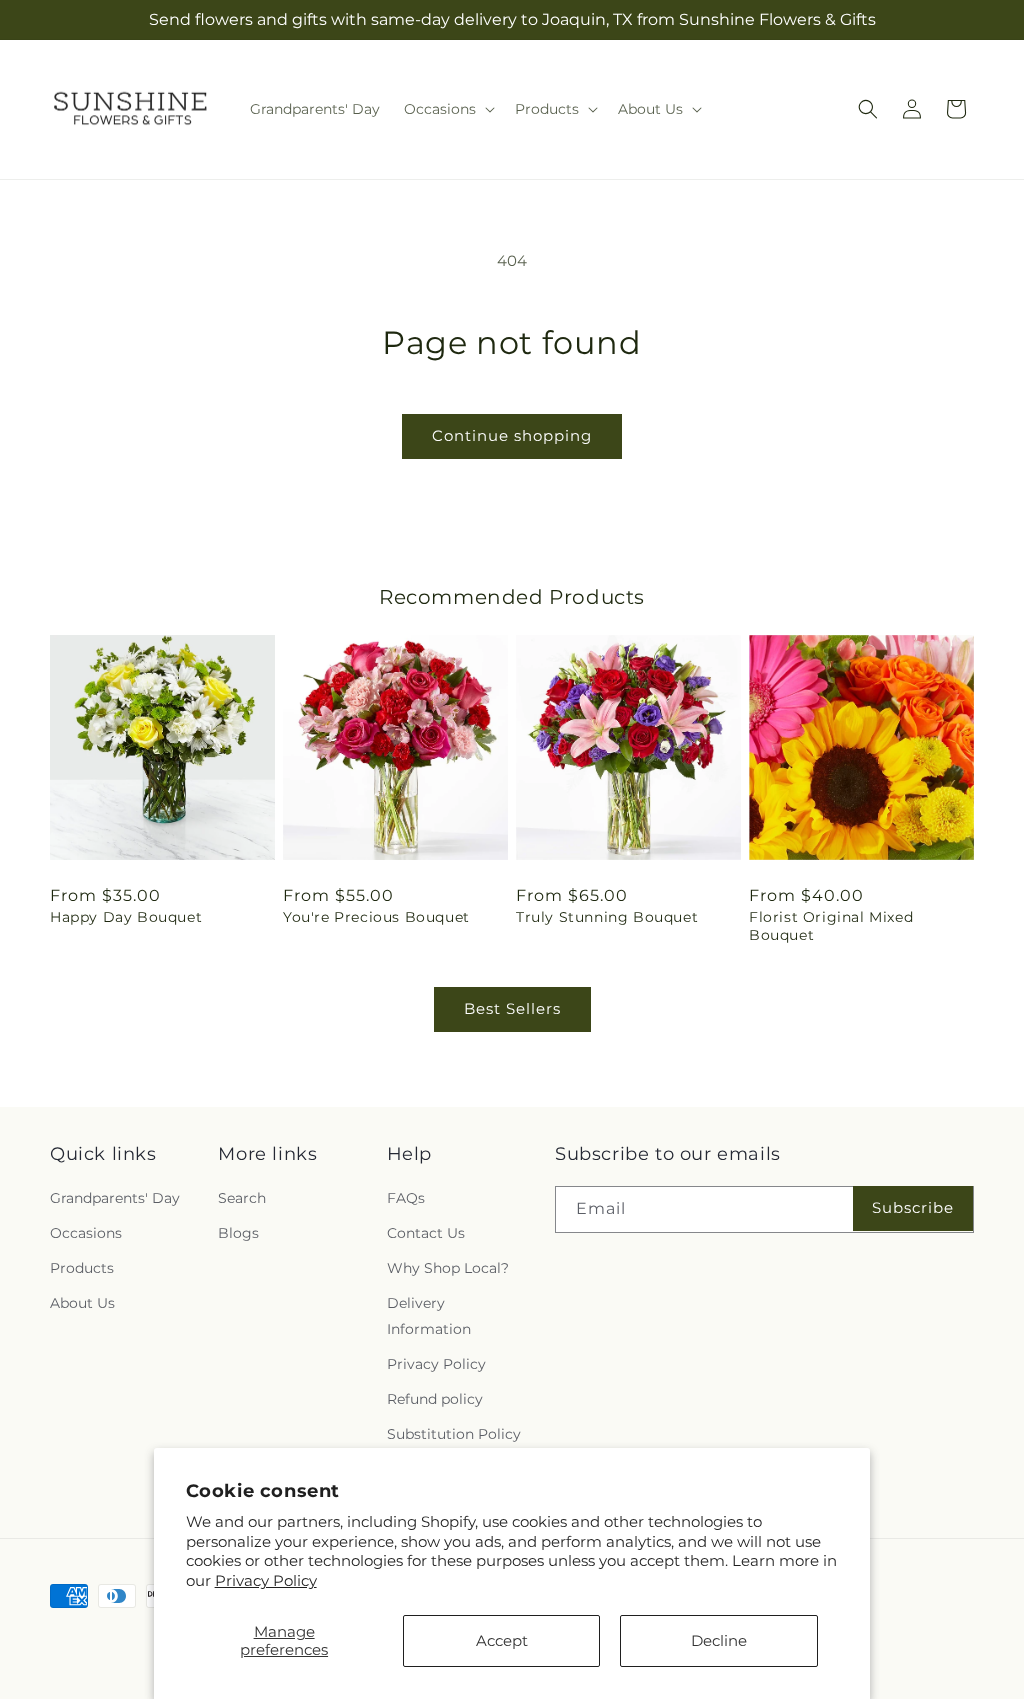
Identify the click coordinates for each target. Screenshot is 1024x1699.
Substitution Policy (454, 1434)
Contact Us (426, 1233)
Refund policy (435, 1399)
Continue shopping (512, 435)
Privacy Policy (266, 1580)
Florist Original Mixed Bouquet (831, 926)
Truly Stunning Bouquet (607, 917)
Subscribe (913, 1207)
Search (242, 1198)
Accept (502, 1640)
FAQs (406, 1198)
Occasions (86, 1233)
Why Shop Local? (448, 1268)
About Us (82, 1303)
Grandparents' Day (115, 1198)
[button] (447, 109)
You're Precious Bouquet (376, 917)
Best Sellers (512, 1008)
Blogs (238, 1233)
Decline (719, 1640)
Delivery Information (429, 1315)
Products (82, 1268)
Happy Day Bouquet (126, 917)
